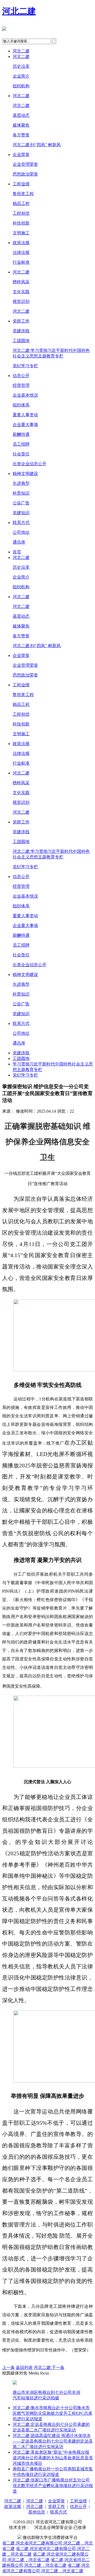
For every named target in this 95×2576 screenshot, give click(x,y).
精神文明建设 (25, 474)
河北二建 (19, 11)
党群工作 (21, 321)
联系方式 (21, 523)
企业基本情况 (25, 395)
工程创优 (21, 213)
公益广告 (21, 503)
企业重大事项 (25, 425)
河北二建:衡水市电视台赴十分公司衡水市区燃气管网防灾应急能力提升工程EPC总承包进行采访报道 (53, 2413)
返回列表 (24, 2367)
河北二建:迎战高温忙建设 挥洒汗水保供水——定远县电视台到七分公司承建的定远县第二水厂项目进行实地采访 (53, 2441)
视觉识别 (21, 301)
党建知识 (21, 513)
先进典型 (21, 483)
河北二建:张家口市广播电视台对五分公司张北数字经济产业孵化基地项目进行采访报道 (53, 2486)
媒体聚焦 (21, 125)
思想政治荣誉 (25, 174)
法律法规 (21, 252)
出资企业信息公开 (30, 464)
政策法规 (21, 243)
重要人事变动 (25, 415)
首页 (17, 552)
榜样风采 (21, 282)
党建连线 (21, 331)
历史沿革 (21, 66)
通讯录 (19, 542)
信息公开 (21, 376)
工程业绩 (21, 184)
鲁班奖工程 (23, 194)
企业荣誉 (21, 154)
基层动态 (21, 115)
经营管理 (21, 385)
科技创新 (21, 223)
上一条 (8, 2367)
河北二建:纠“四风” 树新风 (37, 145)
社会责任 (21, 454)
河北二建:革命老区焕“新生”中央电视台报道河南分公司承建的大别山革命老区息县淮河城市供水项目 (53, 2458)
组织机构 (21, 86)
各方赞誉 (21, 135)
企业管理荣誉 (25, 164)
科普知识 (21, 493)
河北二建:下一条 (49, 2367)
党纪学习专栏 (25, 366)
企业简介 (21, 76)
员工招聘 (21, 444)
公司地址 (21, 532)
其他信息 (37, 2512)
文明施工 (21, 233)
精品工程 (21, 203)
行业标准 (21, 262)
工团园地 (21, 341)
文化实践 (21, 292)
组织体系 (21, 405)
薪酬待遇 (21, 434)
